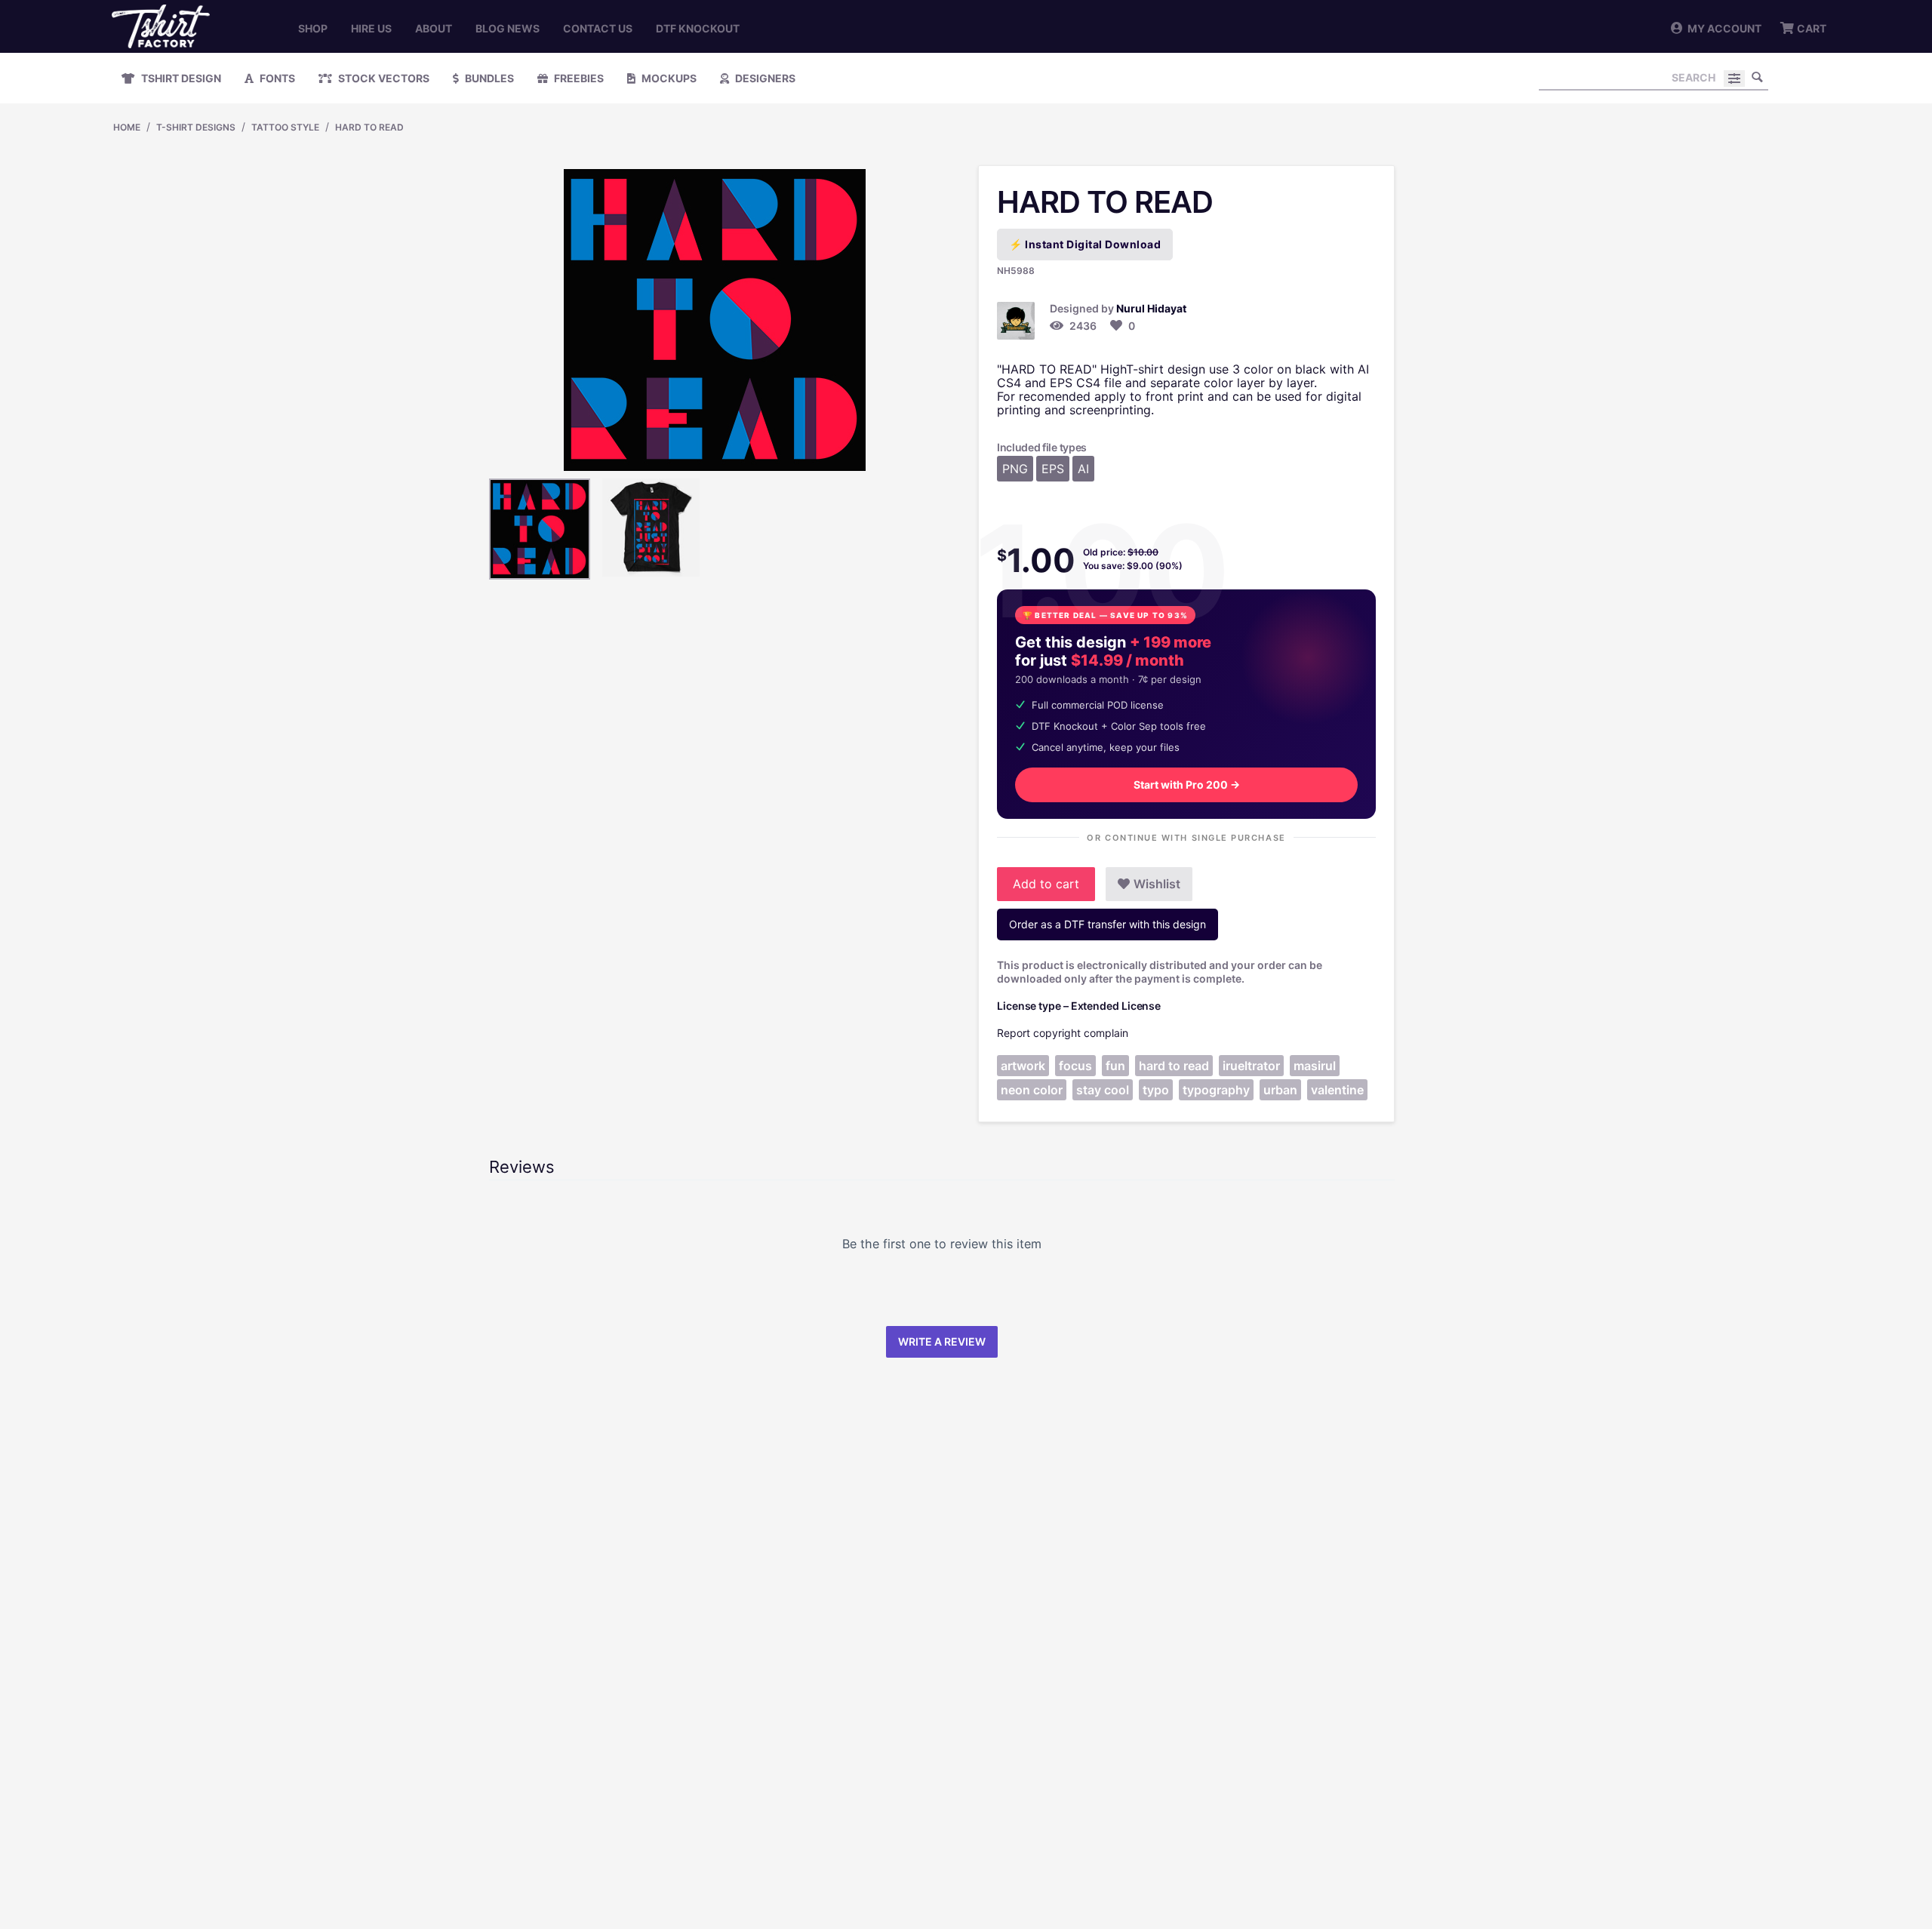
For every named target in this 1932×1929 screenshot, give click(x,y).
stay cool (1103, 1090)
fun (1115, 1066)
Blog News (508, 28)
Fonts (276, 78)
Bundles (488, 78)
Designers (764, 78)
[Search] (1757, 77)
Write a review (942, 1341)
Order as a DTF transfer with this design (1108, 924)
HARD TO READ (369, 127)
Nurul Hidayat (1151, 308)
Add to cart (1046, 884)
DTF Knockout (698, 28)
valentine (1337, 1090)
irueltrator (1251, 1066)
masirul (1315, 1066)
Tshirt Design (180, 78)
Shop (313, 28)
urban (1280, 1090)
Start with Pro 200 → (1187, 785)
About (434, 28)
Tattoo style (285, 127)
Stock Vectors (383, 78)
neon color (1032, 1090)
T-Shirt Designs (196, 127)
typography (1216, 1090)
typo (1156, 1090)
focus (1075, 1066)
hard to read (1174, 1066)
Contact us (598, 28)
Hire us (371, 28)
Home (127, 127)
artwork (1023, 1066)
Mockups (668, 78)
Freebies (578, 78)
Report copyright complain (1063, 1033)
